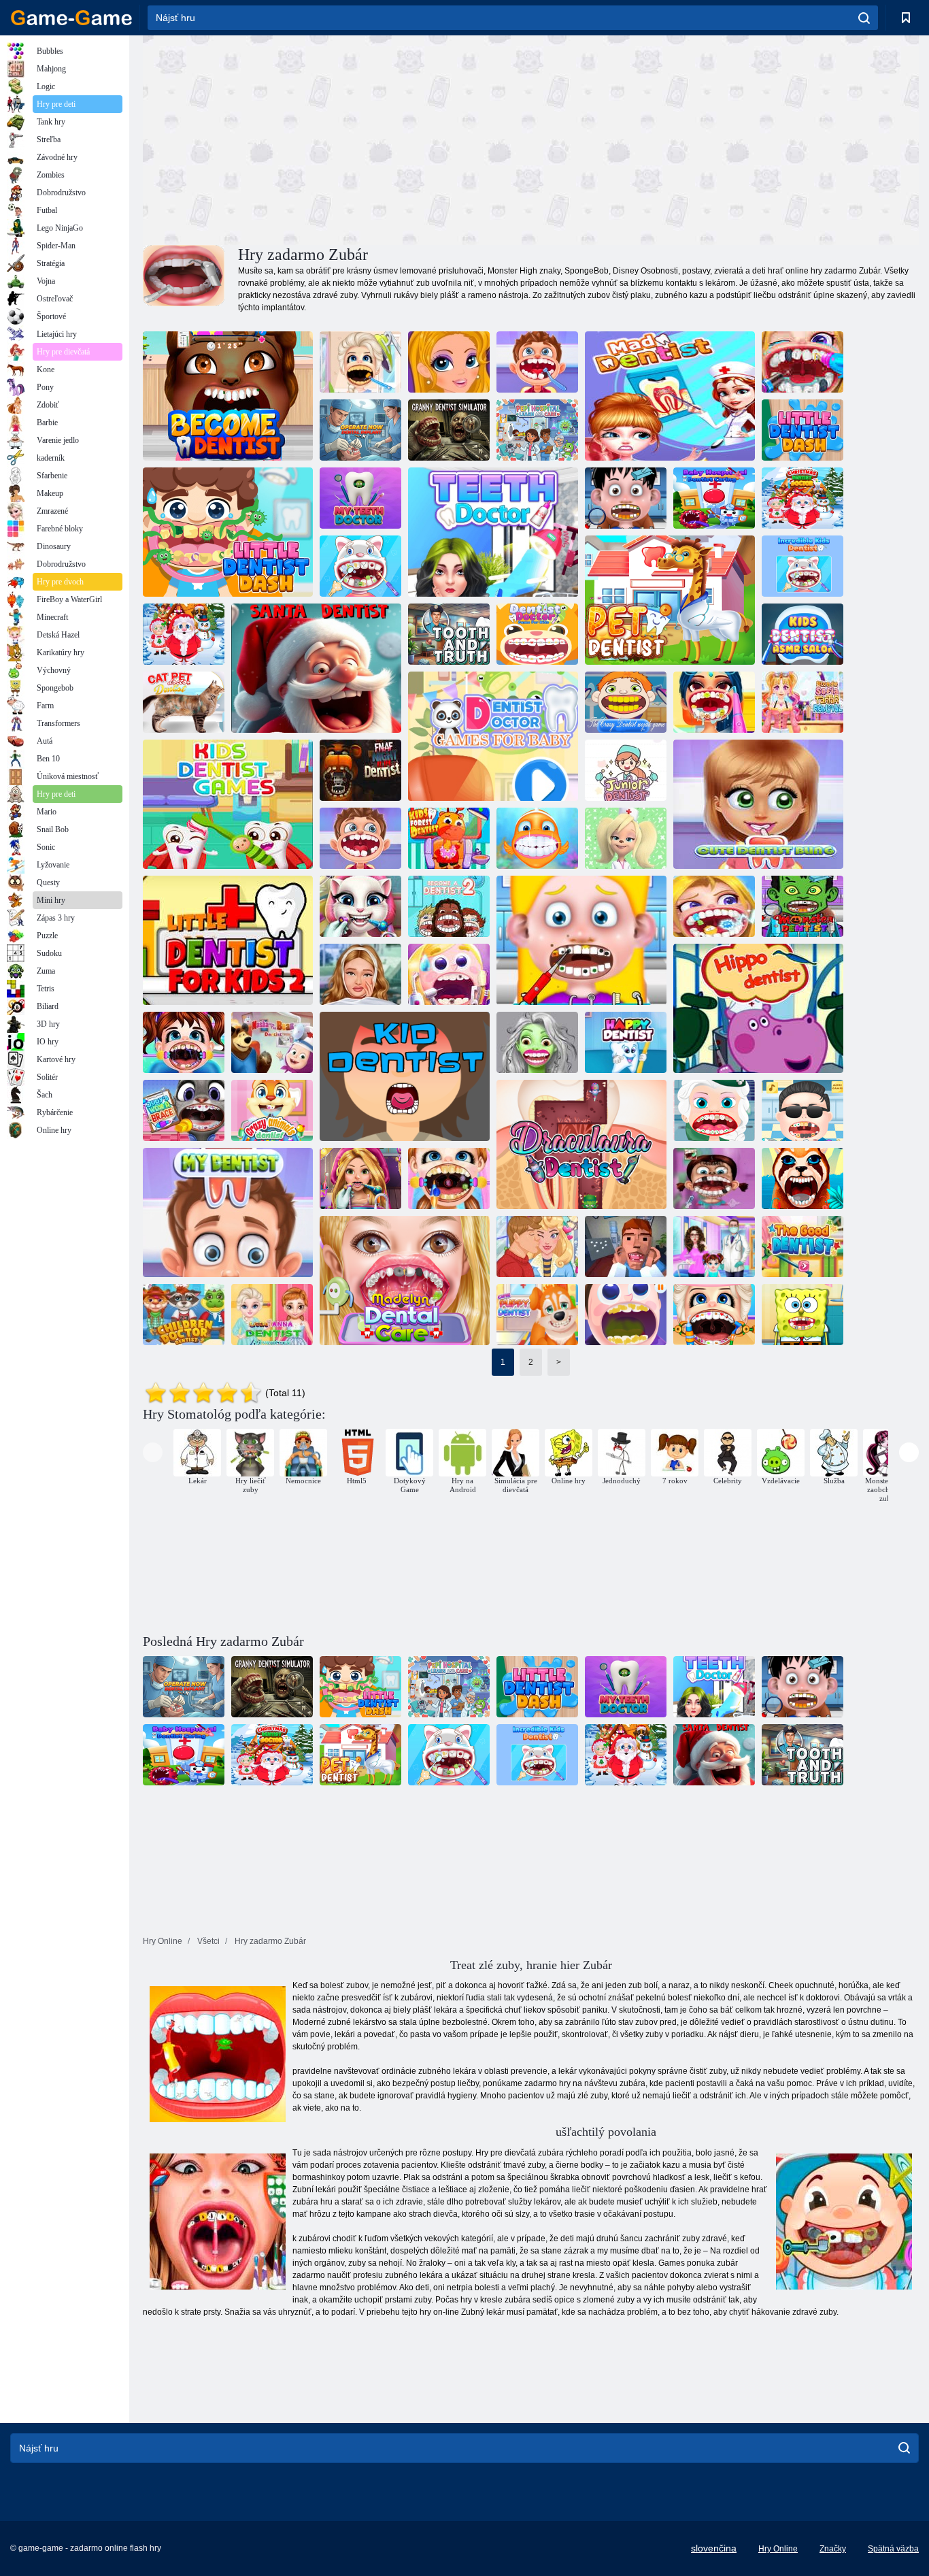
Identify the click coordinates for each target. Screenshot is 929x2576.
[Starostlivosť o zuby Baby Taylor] (714, 1246)
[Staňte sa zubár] (228, 396)
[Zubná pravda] (449, 634)
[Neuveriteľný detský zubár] (803, 566)
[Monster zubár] (803, 906)
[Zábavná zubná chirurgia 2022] (449, 974)
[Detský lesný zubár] (449, 838)
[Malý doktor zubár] (714, 906)
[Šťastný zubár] (626, 1042)
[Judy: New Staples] (184, 1110)
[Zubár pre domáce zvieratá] (184, 702)
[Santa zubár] (316, 668)
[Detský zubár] (360, 566)
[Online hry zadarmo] (71, 18)
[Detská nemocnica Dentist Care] (714, 498)
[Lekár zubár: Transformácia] (714, 702)
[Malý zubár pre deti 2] (626, 498)
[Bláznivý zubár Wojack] (626, 702)
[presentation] (153, 1452)
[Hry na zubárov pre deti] (493, 736)
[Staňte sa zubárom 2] (449, 906)
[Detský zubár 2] (184, 1315)
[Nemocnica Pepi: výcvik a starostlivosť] (537, 430)
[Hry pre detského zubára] (228, 804)
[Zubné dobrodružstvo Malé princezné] (449, 1178)
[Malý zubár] (537, 362)
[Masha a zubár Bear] (272, 1042)
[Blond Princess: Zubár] (360, 1178)
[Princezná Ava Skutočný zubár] (537, 1246)
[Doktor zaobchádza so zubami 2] (626, 1315)
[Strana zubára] (360, 362)
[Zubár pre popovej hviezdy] (803, 1110)
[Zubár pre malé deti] (581, 940)
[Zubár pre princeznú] (714, 1110)
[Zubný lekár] (670, 600)
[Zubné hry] (714, 1178)
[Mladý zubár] (626, 770)
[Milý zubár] (758, 804)
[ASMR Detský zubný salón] (803, 634)
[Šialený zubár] (670, 396)
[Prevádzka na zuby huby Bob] (803, 1315)
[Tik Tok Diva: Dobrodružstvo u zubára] (360, 974)
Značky (833, 2549)
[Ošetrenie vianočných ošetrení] (803, 498)
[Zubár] (493, 532)
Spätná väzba (893, 2549)
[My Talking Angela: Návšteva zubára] (360, 906)
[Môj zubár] (360, 498)
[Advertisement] (337, 138)
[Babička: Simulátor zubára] (449, 430)
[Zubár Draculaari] (581, 1144)
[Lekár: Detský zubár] (360, 838)
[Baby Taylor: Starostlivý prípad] (184, 1042)
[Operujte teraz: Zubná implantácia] (360, 430)
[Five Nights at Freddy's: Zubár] (360, 770)
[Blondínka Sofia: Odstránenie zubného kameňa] (803, 702)
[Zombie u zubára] (537, 1042)
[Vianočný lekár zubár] (184, 634)
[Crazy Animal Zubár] (272, 1110)
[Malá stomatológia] (803, 430)
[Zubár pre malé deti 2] (228, 940)
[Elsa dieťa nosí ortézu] (714, 1315)
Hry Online (778, 2549)
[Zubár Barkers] (626, 838)
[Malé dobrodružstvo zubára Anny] (272, 1315)
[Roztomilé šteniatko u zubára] (537, 1315)
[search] (864, 18)
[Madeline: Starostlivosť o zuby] (405, 1281)
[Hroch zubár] (758, 1008)
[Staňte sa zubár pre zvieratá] (803, 1178)
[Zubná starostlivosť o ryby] (537, 838)
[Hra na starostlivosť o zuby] (803, 362)
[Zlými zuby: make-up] (449, 362)
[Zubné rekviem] (626, 1246)
